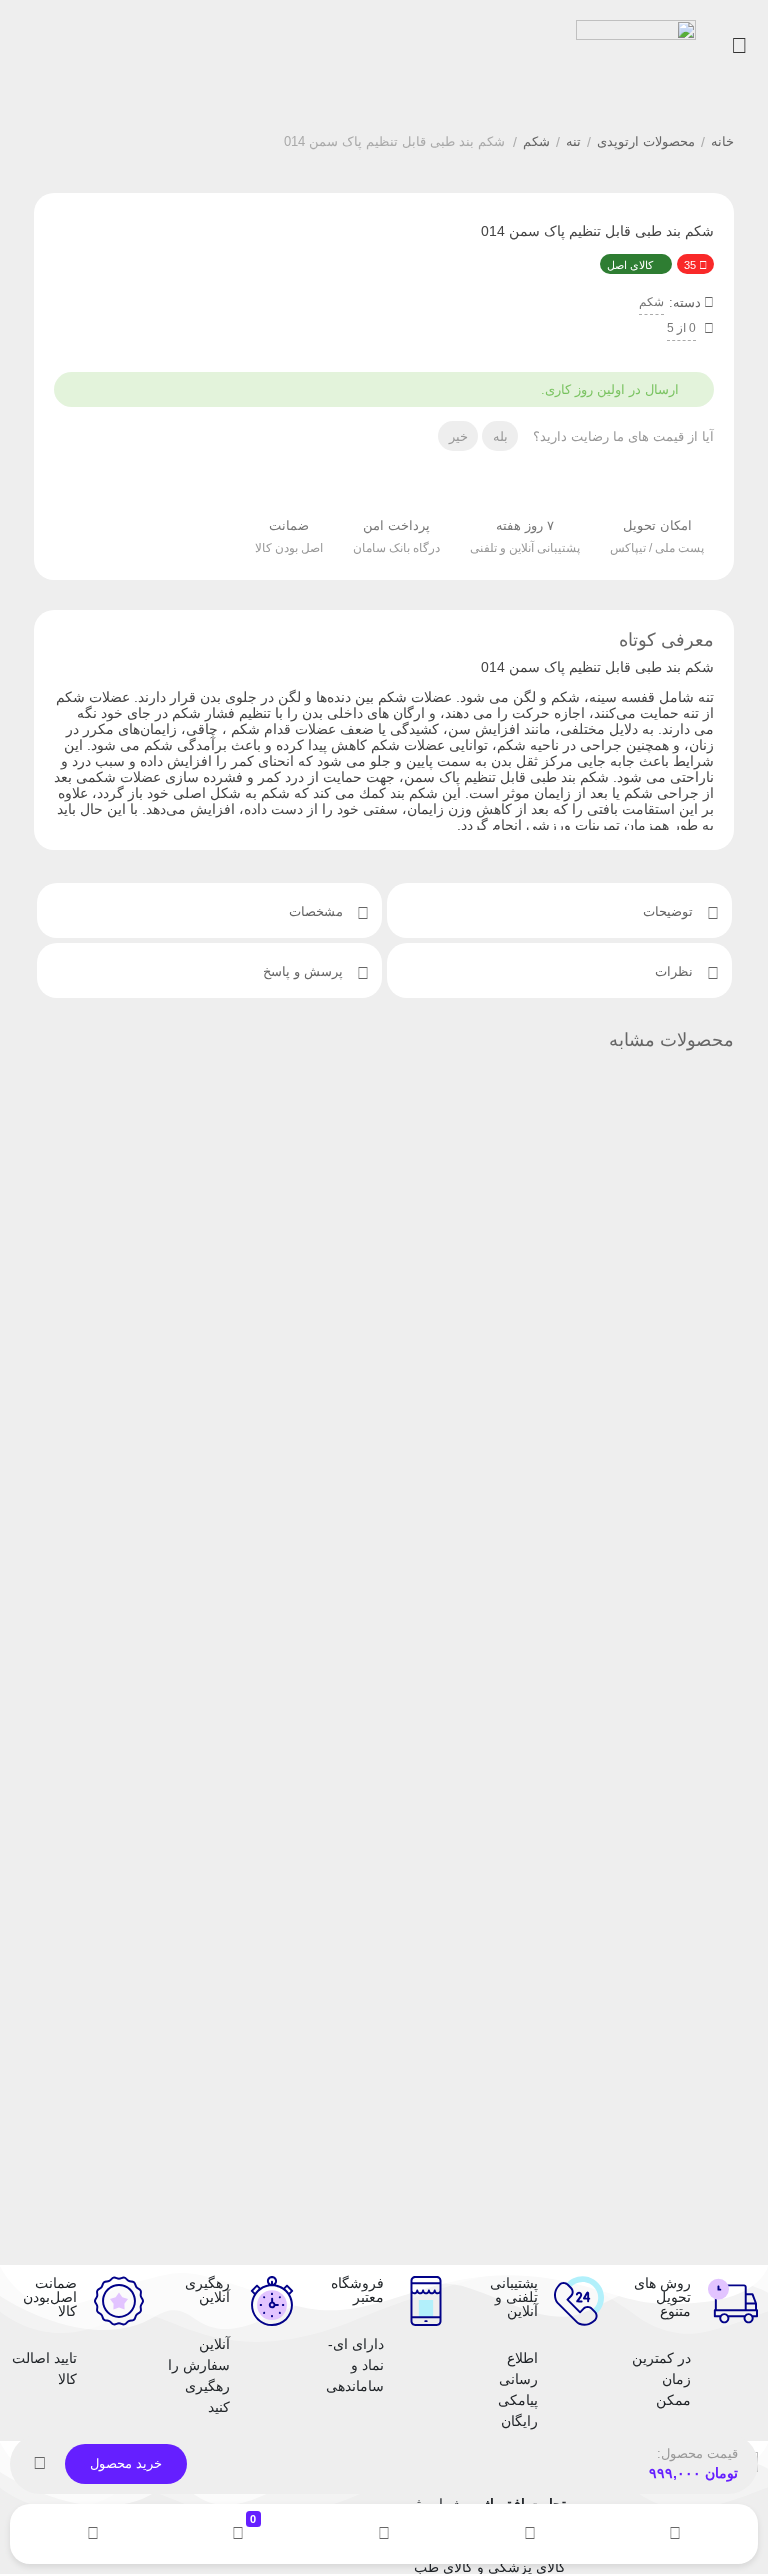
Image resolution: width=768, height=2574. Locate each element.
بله (500, 436)
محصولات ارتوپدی (646, 141)
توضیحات (670, 911)
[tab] (559, 910)
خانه (722, 141)
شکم (536, 141)
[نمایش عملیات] (40, 2464)
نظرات (676, 971)
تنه (573, 141)
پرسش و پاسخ (305, 971)
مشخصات (318, 911)
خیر (458, 436)
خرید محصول (126, 2463)
